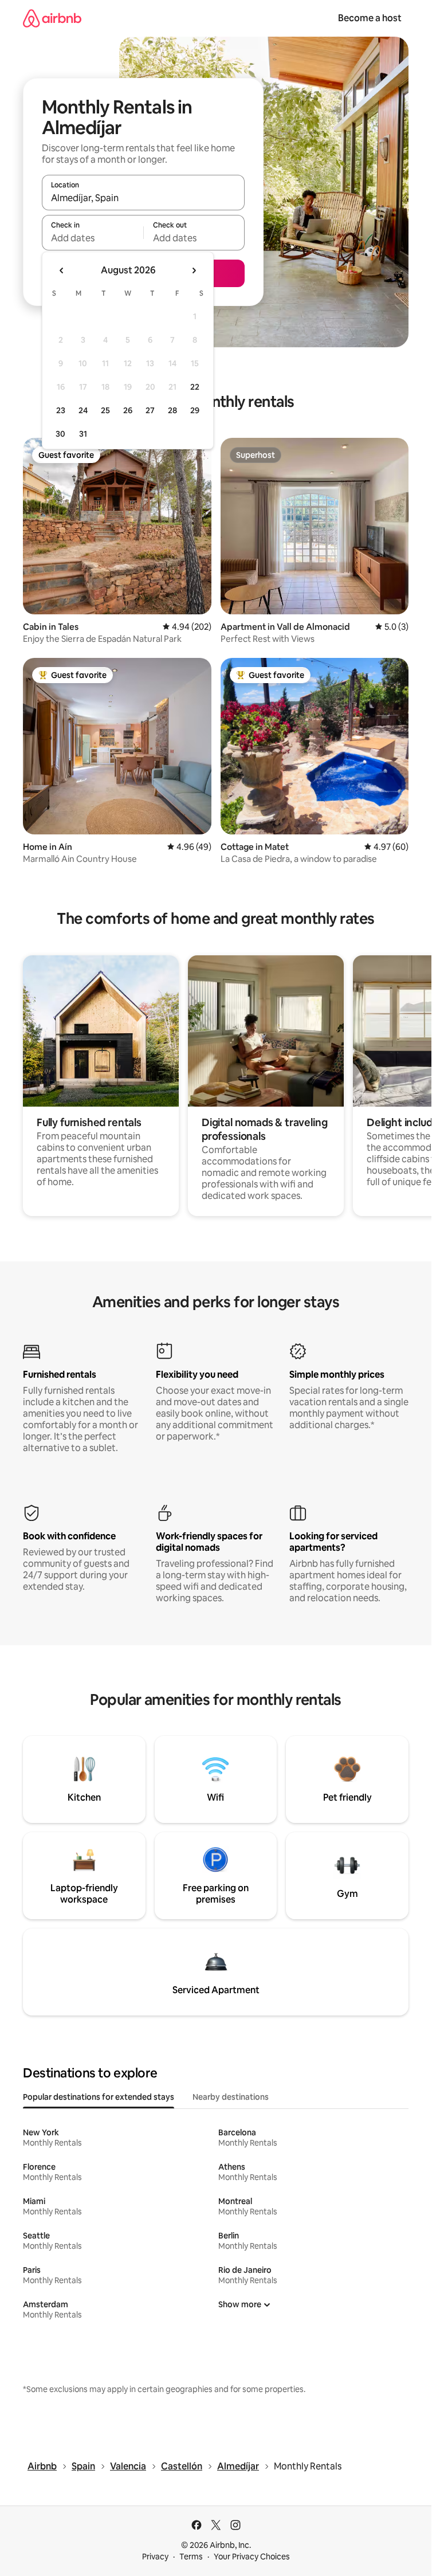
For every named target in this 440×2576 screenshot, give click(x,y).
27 (150, 410)
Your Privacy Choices (252, 2557)
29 (195, 410)
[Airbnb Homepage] (52, 18)
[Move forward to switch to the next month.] (194, 270)
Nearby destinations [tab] (231, 2097)
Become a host (370, 18)
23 (61, 410)
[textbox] (93, 238)
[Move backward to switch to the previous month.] (62, 270)
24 (83, 410)
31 (83, 434)
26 (128, 410)
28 (172, 410)
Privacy (155, 2557)
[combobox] (143, 198)
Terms (191, 2557)
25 (105, 410)
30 (60, 434)
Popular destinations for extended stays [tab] (99, 2097)
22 (195, 387)
